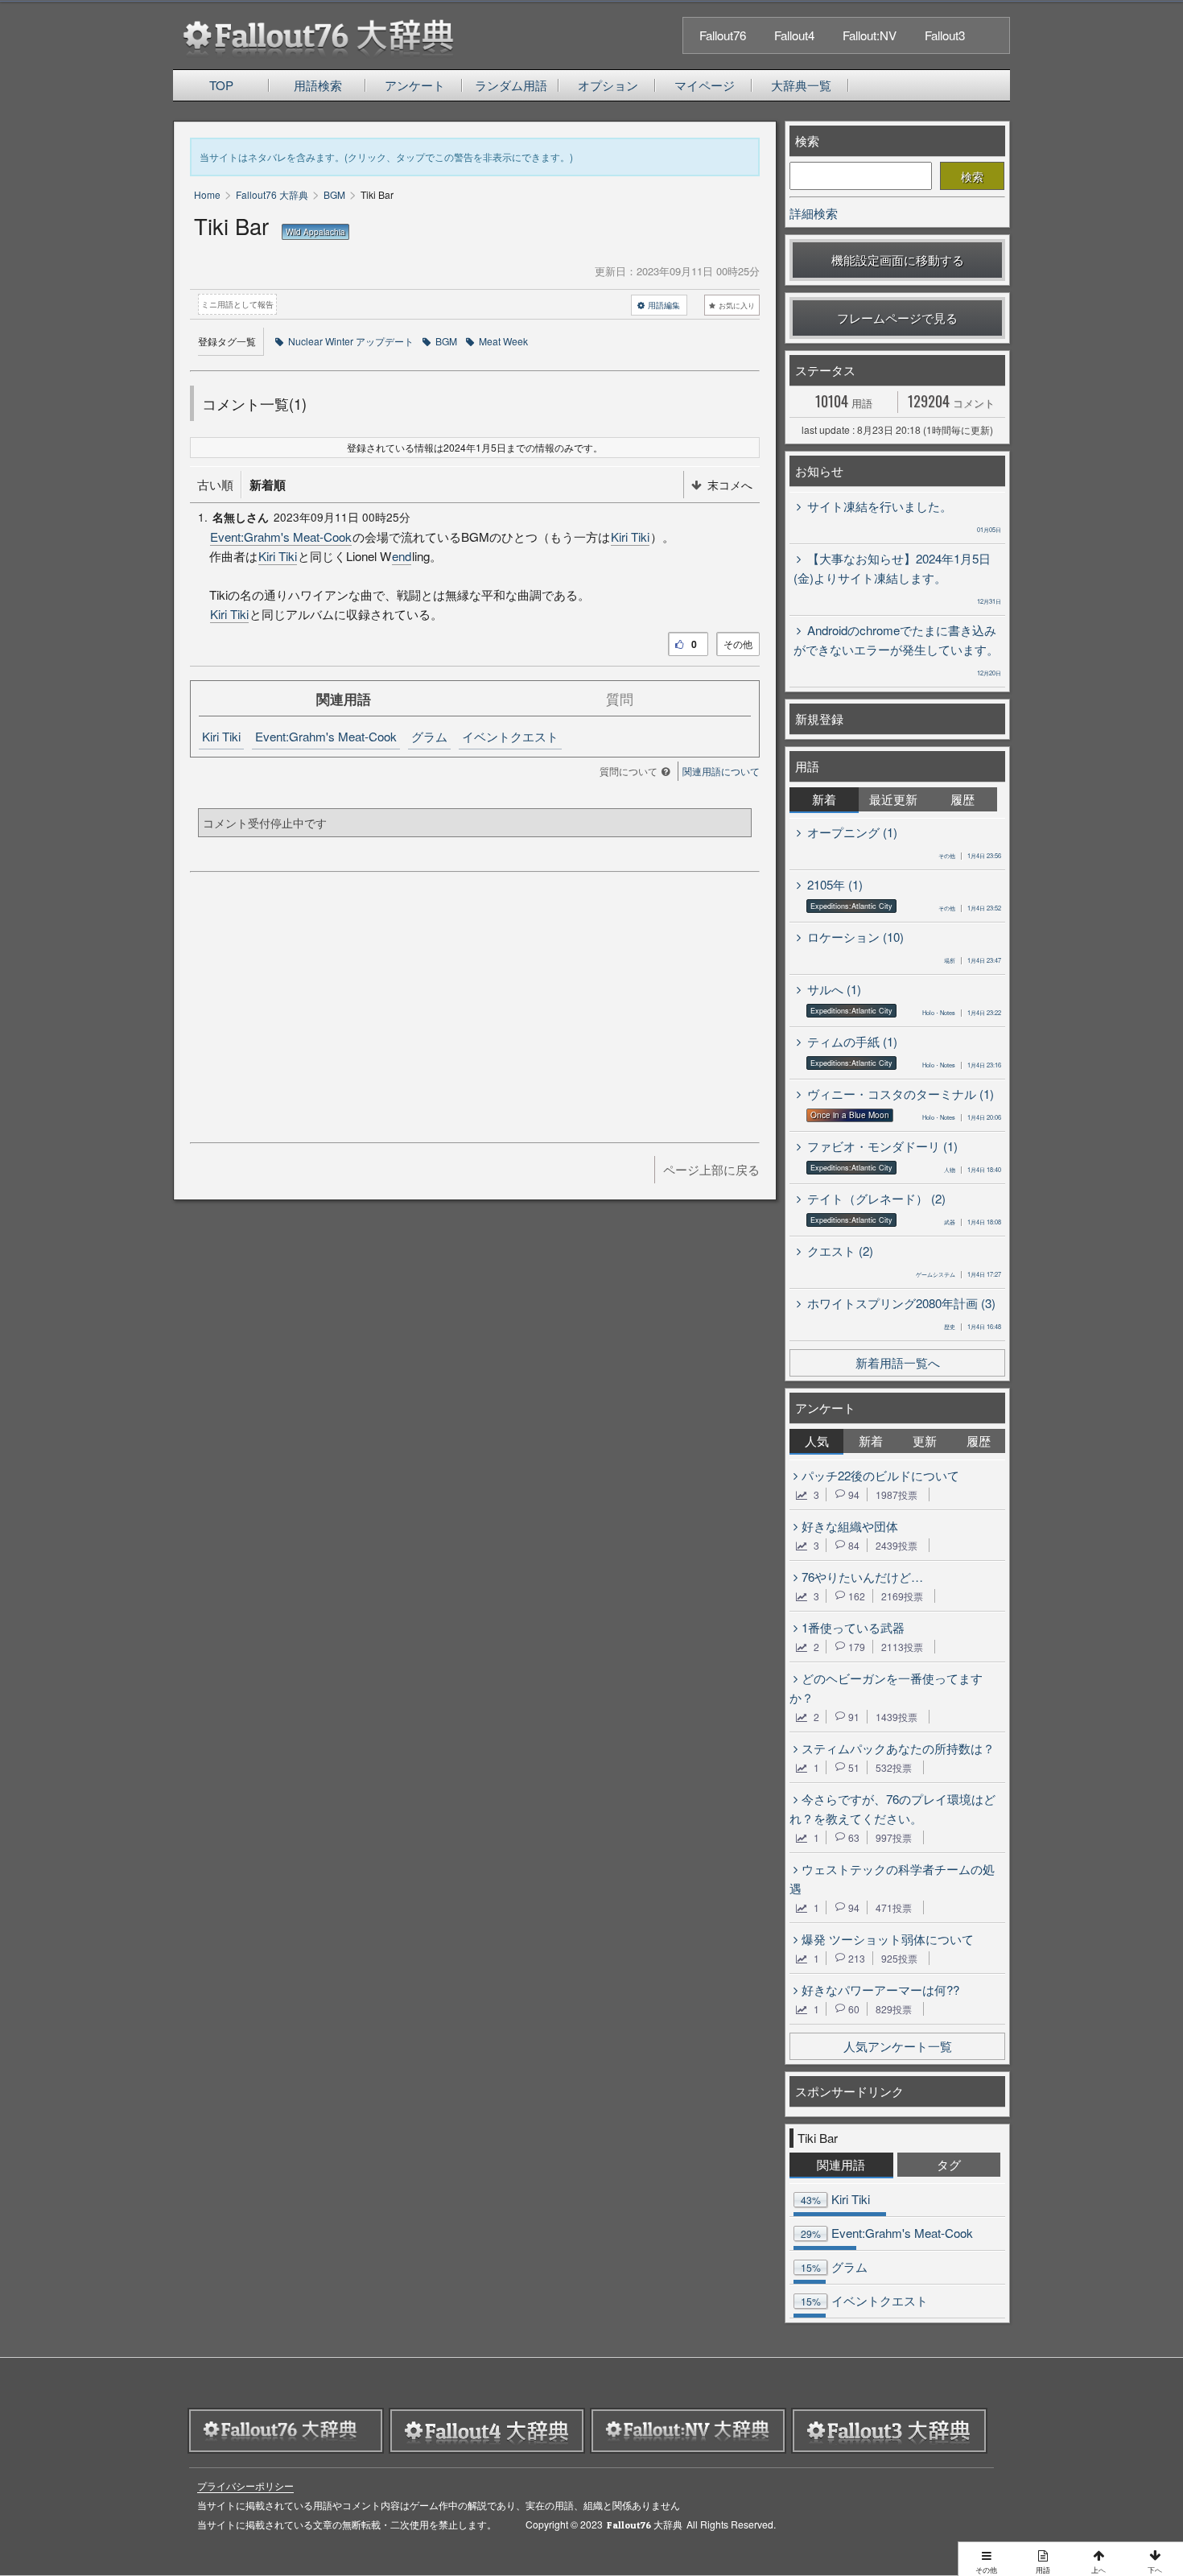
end (402, 556)
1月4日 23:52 (970, 908)
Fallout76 (723, 35)
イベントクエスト (510, 736)
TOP (221, 85)
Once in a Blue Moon (850, 1115)
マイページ (705, 85)
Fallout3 (945, 35)
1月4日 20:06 (962, 1117)
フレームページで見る (897, 318)
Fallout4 (794, 35)
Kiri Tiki (630, 537)
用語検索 (318, 85)
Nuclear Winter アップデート (351, 341)
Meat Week (503, 341)
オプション (608, 85)
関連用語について (721, 771)
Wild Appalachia (315, 232)
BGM (446, 341)
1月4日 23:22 (962, 1012)
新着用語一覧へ (898, 1362)
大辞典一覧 (801, 85)
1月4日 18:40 (973, 1169)
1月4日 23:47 (973, 960)
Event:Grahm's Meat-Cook (281, 537)
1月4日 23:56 (970, 855)
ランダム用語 (511, 85)
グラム (429, 736)
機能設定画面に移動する (898, 260)
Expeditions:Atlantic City (851, 906)
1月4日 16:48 (973, 1326)
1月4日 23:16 (962, 1065)
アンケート (415, 85)
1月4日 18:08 (973, 1222)
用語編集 (664, 305)
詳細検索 (814, 213)
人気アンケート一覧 (898, 2046)
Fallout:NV (870, 35)
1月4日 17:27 (958, 1274)
